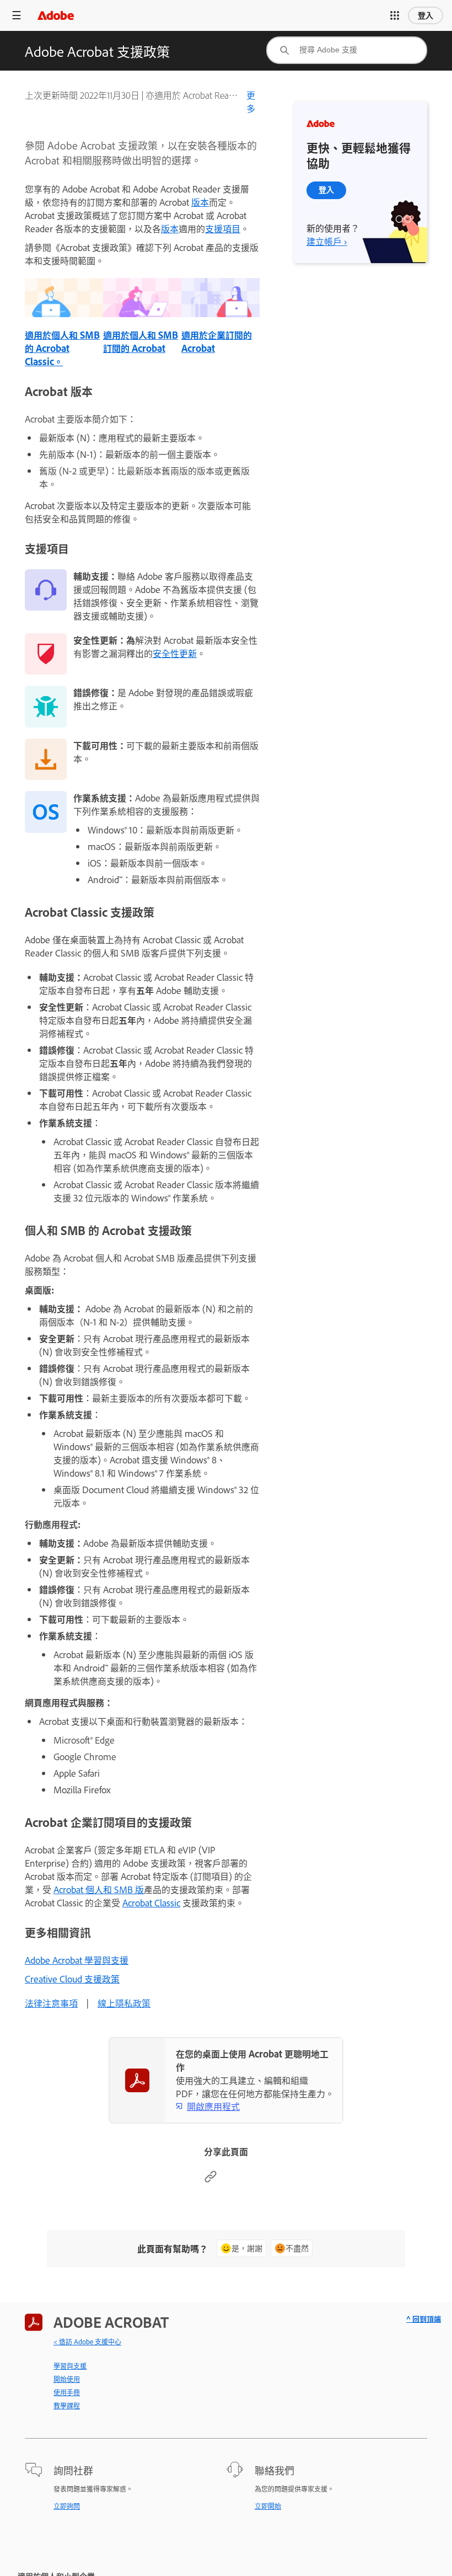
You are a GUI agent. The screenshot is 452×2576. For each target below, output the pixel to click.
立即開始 (268, 2506)
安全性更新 (175, 653)
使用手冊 (67, 2392)
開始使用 (67, 2379)
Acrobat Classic (151, 1902)
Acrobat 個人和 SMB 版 (99, 1889)
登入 (426, 15)
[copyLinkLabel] (211, 2179)
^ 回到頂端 (424, 2319)
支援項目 (223, 228)
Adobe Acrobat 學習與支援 (77, 1960)
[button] (395, 15)
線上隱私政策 (124, 2003)
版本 (200, 202)
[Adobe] (56, 15)
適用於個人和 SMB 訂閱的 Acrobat (141, 341)
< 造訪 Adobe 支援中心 (87, 2342)
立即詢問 (67, 2506)
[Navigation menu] (17, 15)
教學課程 (67, 2406)
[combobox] (347, 50)
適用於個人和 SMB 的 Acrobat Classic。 (62, 348)
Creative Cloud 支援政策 (72, 1979)
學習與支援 (70, 2366)
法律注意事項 (51, 2003)
